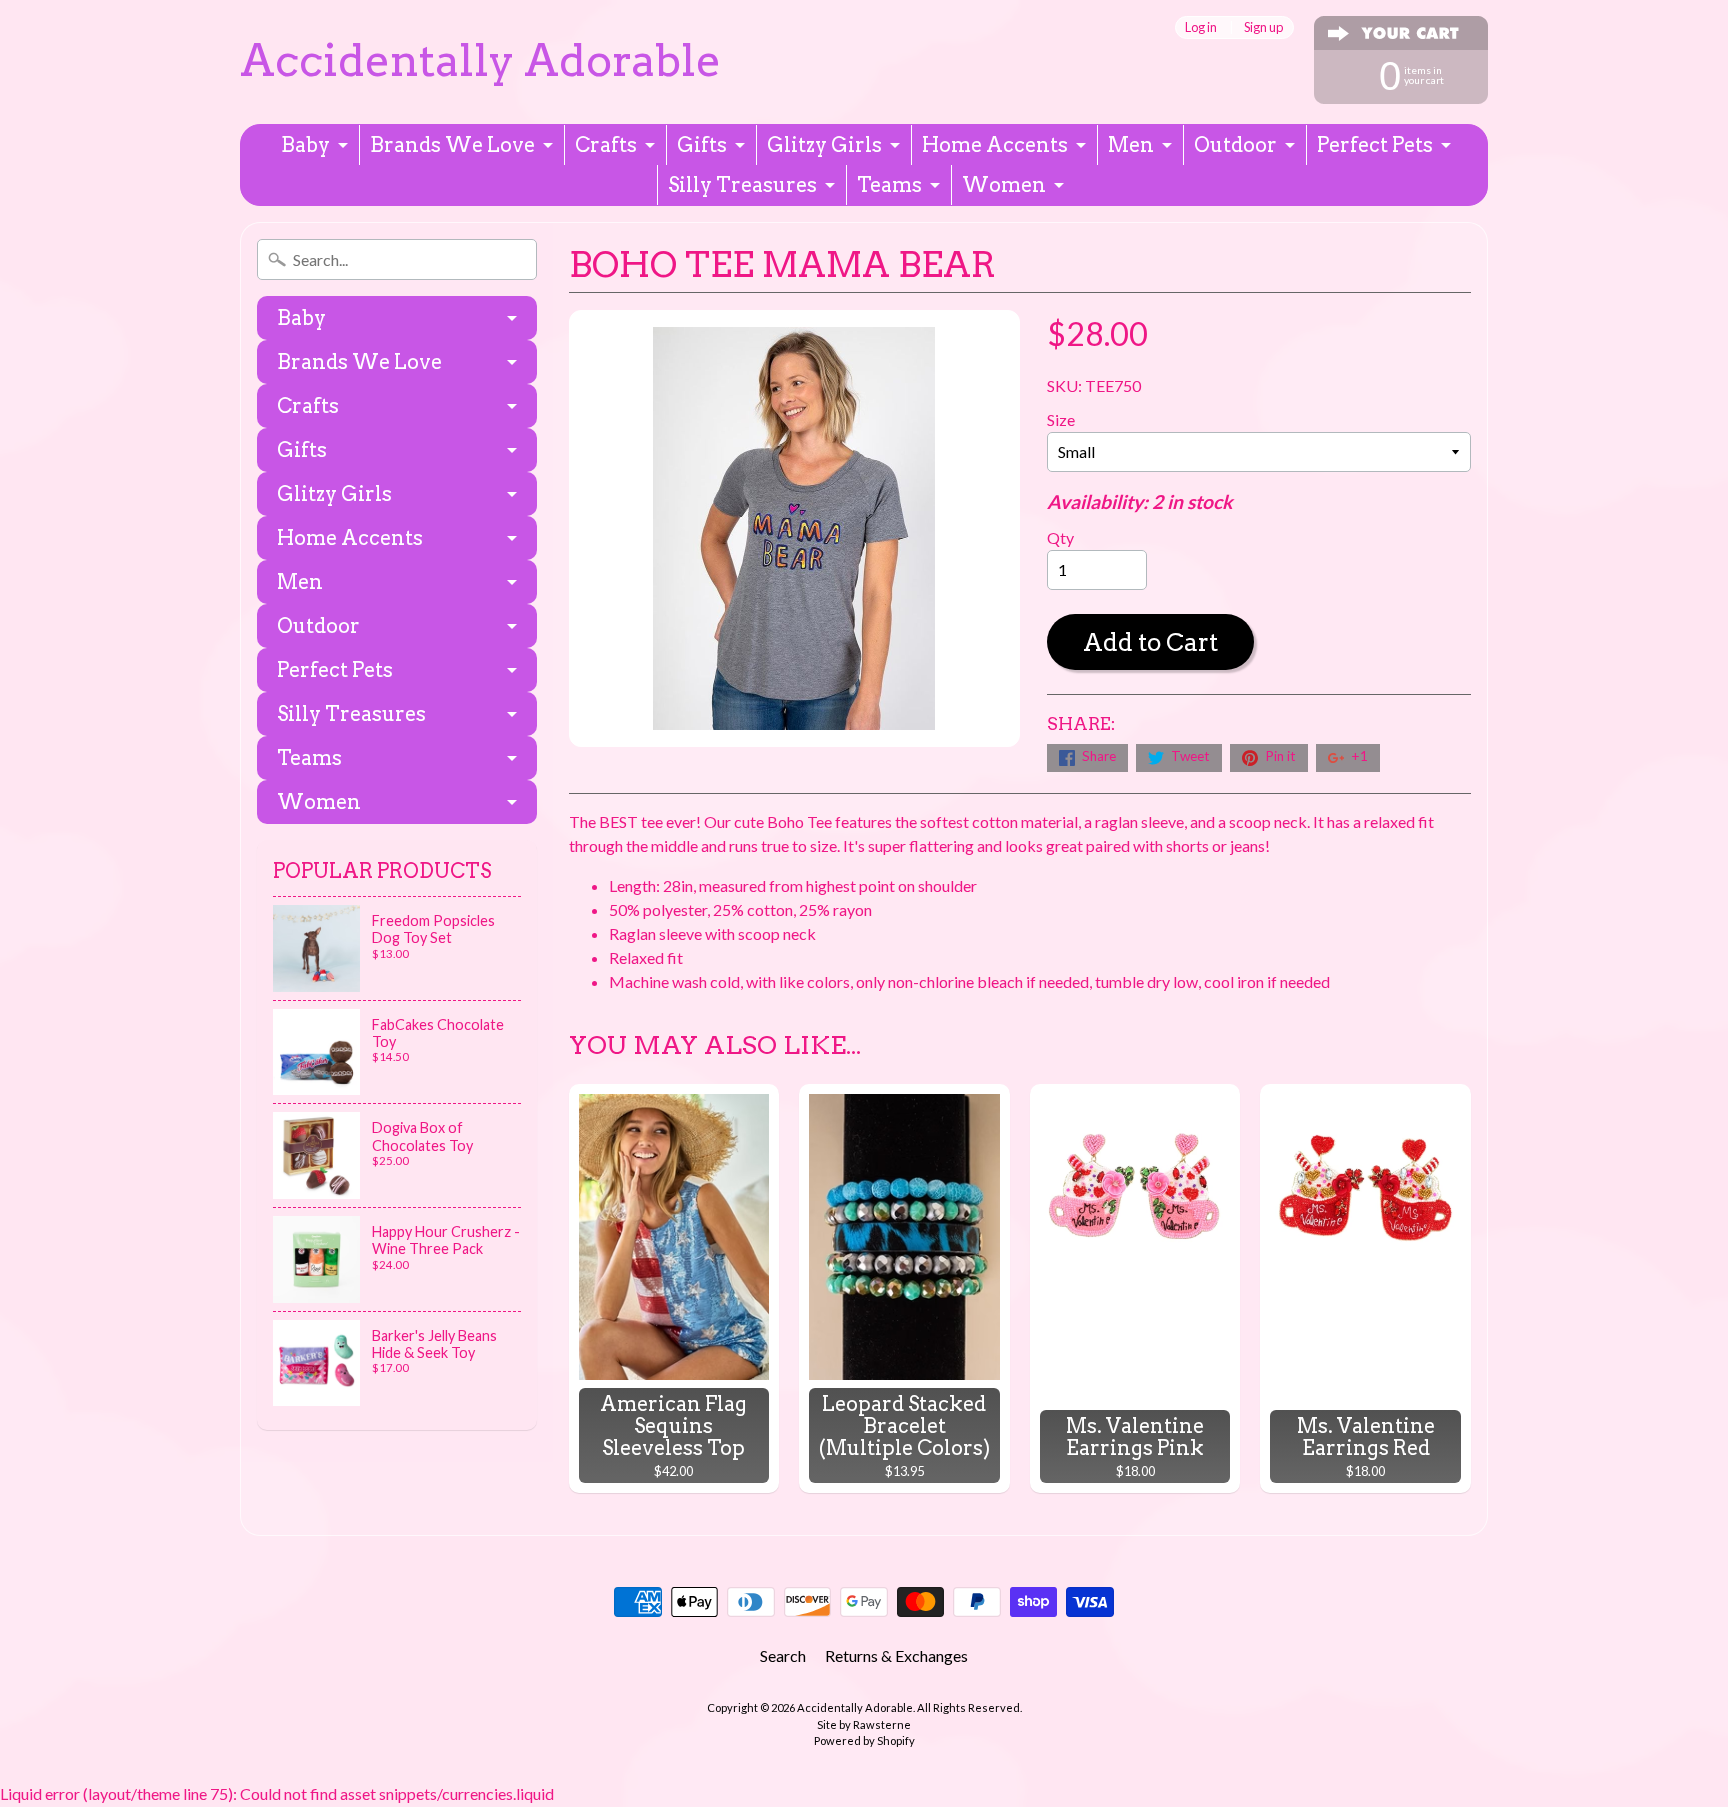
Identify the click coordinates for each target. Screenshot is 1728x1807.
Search (783, 1655)
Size (1061, 419)
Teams (889, 185)
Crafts (606, 145)
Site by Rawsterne (864, 1724)
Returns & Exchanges (896, 1655)
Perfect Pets (1375, 145)
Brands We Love (452, 145)
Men (1131, 145)
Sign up (1263, 27)
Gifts (702, 145)
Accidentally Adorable (480, 60)
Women (1004, 185)
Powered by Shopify (864, 1740)
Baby (305, 145)
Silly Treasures (742, 185)
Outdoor (1235, 145)
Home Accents (995, 145)
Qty (1060, 537)
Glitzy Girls (824, 145)
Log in (1201, 27)
